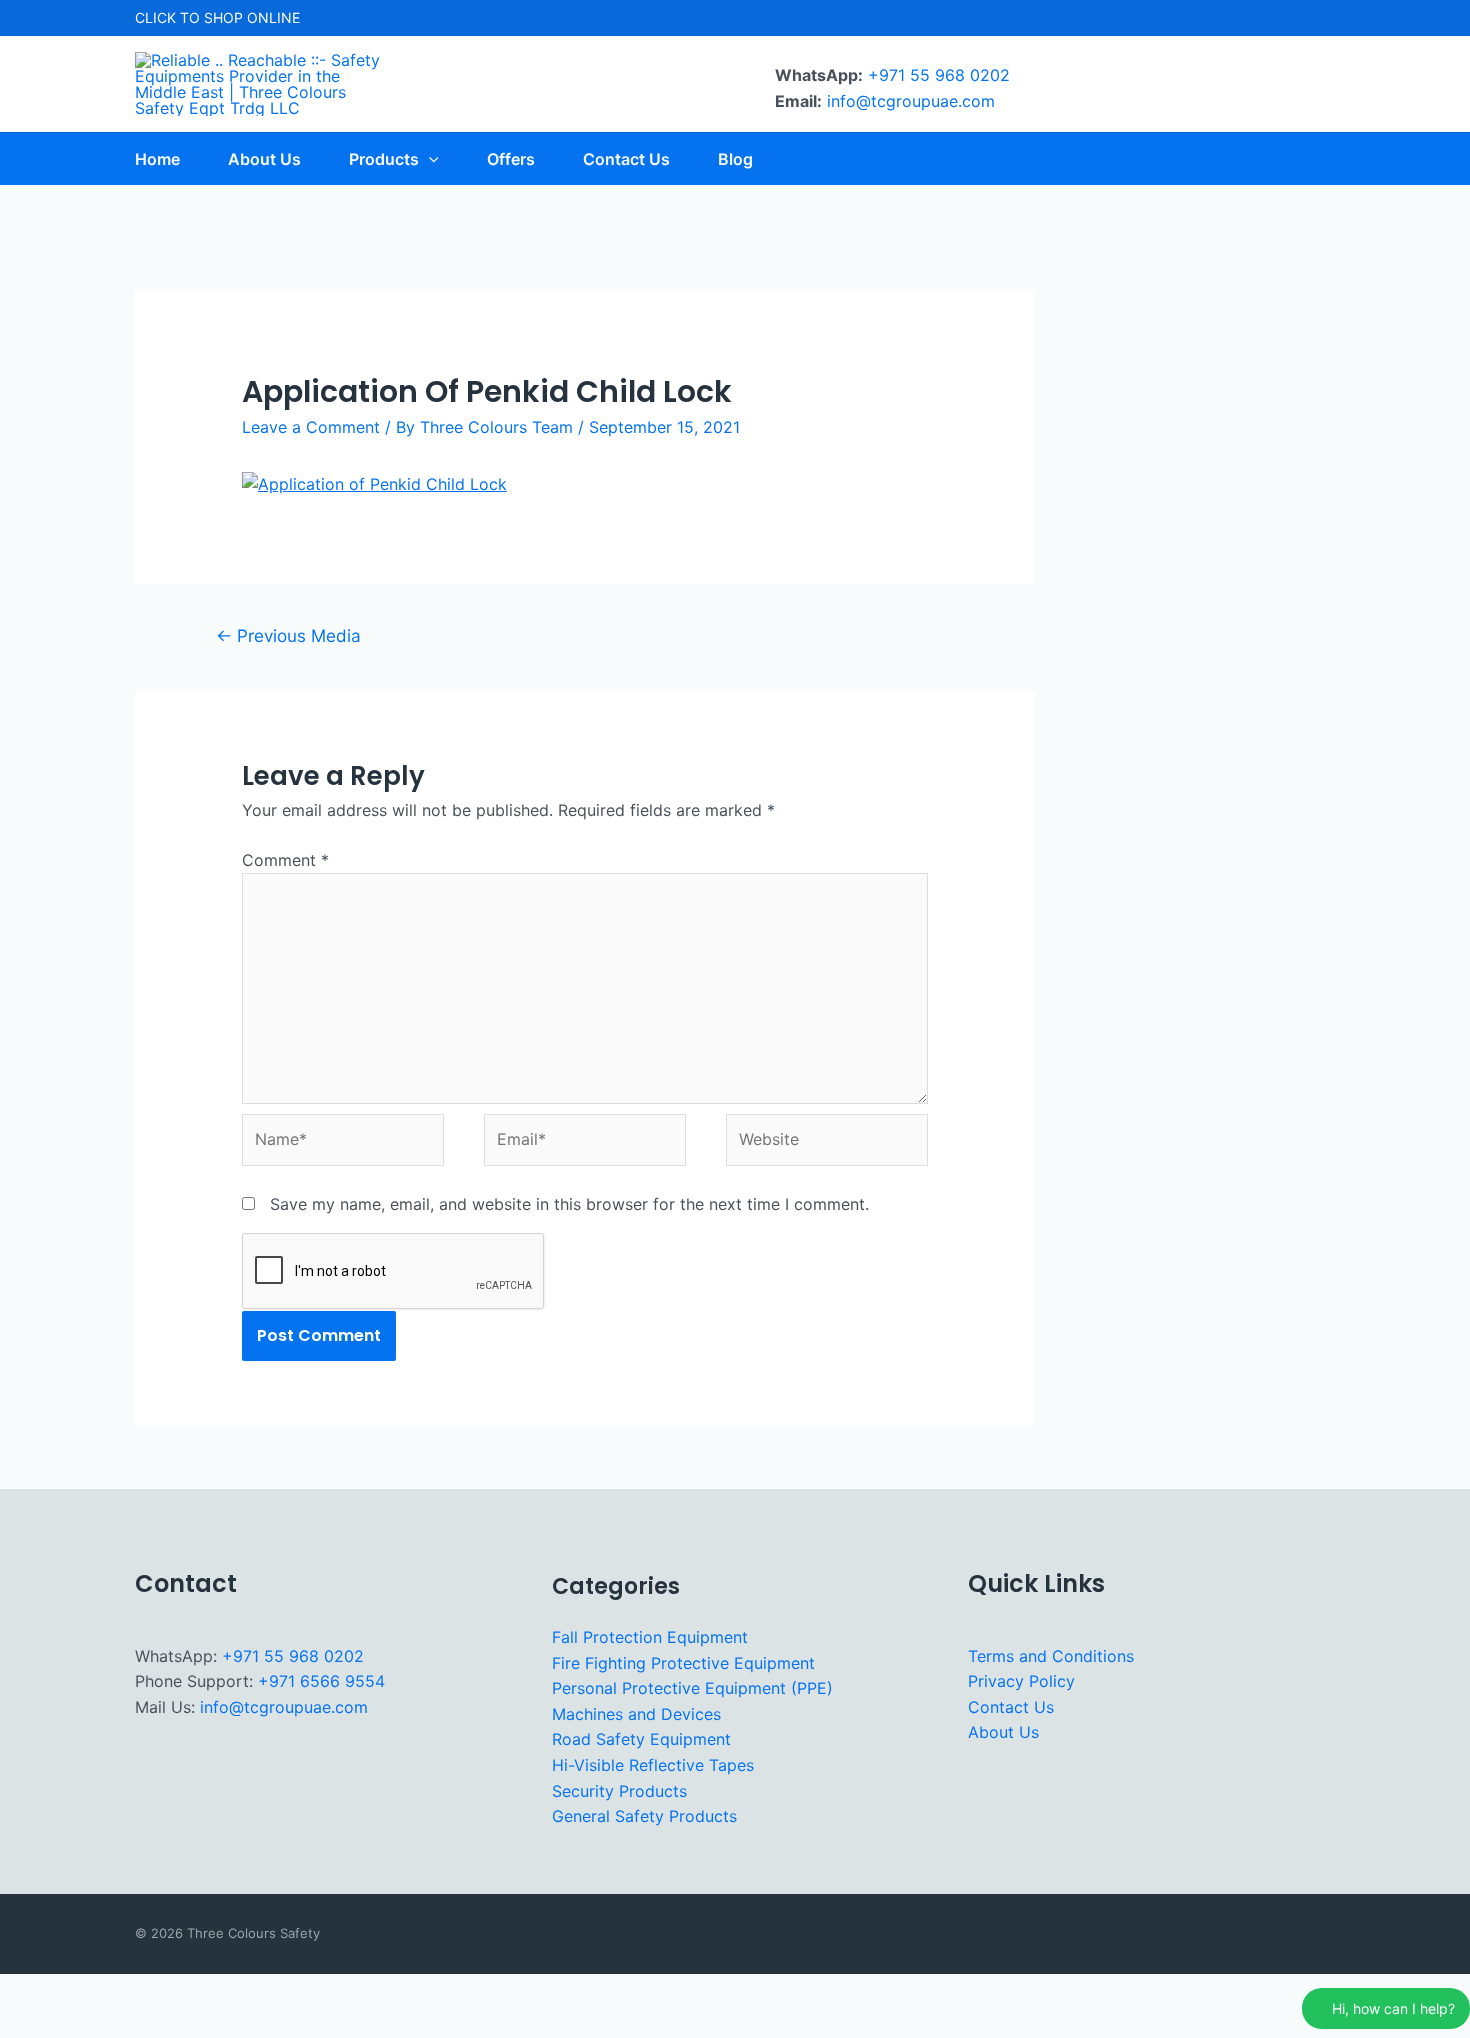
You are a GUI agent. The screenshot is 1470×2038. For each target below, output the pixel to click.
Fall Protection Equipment (650, 1637)
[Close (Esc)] (211, 1992)
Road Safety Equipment (641, 1739)
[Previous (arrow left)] (28, 2024)
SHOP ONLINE (252, 17)
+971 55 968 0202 (939, 75)
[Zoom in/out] (28, 1992)
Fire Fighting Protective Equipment (683, 1663)
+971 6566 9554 (321, 1681)
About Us (1003, 1732)
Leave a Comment (311, 427)
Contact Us (1011, 1707)
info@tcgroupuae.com (911, 101)
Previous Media (288, 635)
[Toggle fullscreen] (89, 1992)
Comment (285, 860)
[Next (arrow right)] (89, 2024)
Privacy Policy (1021, 1681)
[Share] (150, 1992)
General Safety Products (644, 1816)
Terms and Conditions (1051, 1656)
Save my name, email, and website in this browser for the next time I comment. (569, 1204)
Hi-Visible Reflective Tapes (653, 1765)
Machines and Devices (636, 1714)
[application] (429, 159)
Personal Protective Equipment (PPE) (692, 1688)
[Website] (827, 1143)
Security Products (619, 1791)
